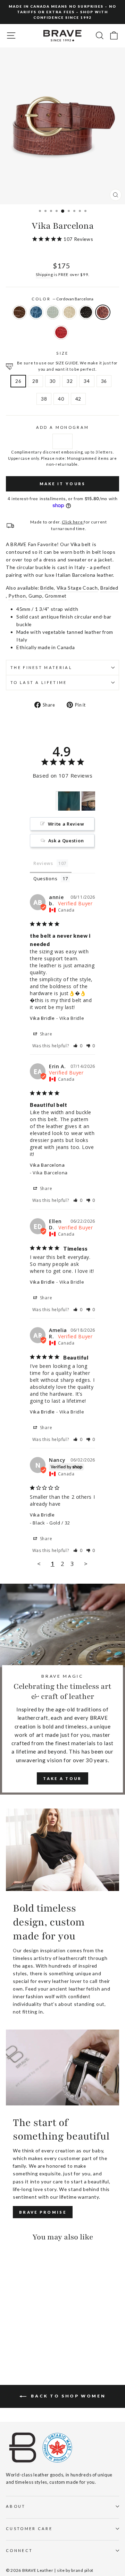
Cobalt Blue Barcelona (36, 312)
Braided (109, 588)
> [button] (86, 1564)
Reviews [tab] (43, 863)
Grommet (56, 596)
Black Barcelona (86, 312)
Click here (73, 522)
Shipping (44, 274)
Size (62, 353)
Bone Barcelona (69, 312)
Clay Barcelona (53, 312)
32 (70, 381)
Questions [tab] (45, 879)
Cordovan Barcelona (103, 312)
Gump (35, 596)
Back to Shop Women (67, 2396)
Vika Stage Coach (77, 588)
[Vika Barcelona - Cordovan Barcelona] (10, 2343)
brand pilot (82, 2570)
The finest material (41, 667)
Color (63, 299)
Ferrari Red (61, 332)
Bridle (47, 588)
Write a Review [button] (66, 824)
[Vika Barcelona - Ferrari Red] (18, 2343)
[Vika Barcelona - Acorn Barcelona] (10, 2336)
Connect (19, 2550)
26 (18, 381)
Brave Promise (43, 2212)
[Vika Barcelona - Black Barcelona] (42, 2336)
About (16, 2506)
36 (104, 381)
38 (44, 399)
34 (87, 381)
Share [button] (45, 1034)
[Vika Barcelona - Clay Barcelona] (26, 2336)
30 (53, 381)
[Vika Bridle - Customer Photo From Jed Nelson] (68, 801)
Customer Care (29, 2528)
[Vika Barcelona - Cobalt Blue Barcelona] (18, 2336)
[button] (78, 1046)
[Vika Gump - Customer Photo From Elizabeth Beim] (93, 801)
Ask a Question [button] (66, 841)
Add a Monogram (62, 427)
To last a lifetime (39, 682)
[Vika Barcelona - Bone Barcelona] (34, 2336)
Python (17, 596)
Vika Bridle (42, 1018)
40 (61, 399)
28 (35, 381)
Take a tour (62, 1778)
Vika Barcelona (47, 1165)
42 (78, 399)
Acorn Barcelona (19, 312)
